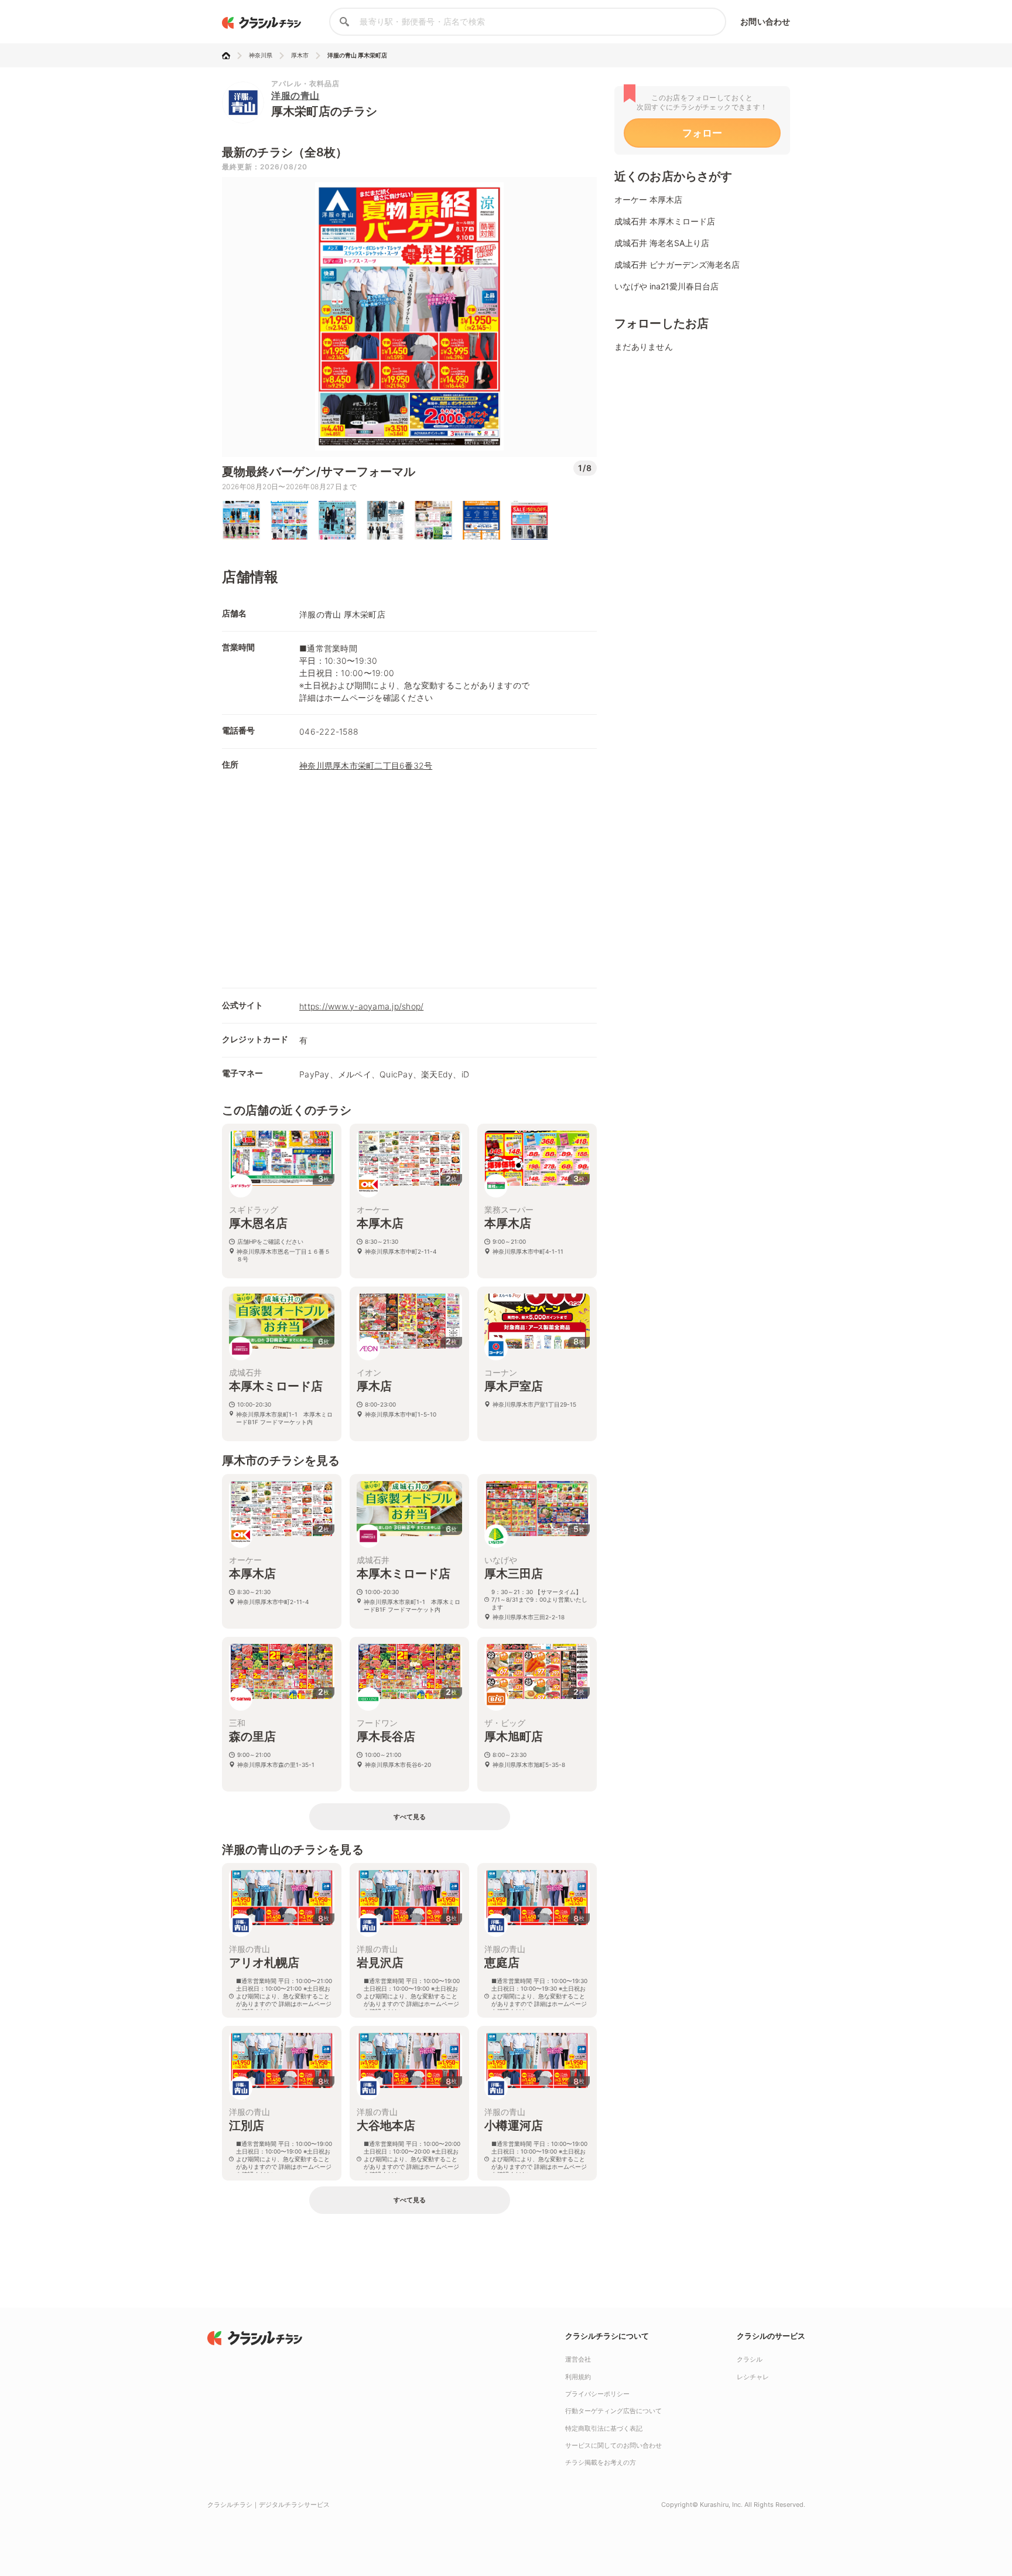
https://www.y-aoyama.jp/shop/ (361, 1006)
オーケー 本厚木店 (648, 199)
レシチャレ (753, 2377)
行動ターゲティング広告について (613, 2411)
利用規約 (578, 2377)
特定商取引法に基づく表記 (604, 2428)
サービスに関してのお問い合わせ (613, 2445)
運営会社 (578, 2359)
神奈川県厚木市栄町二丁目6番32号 (366, 765)
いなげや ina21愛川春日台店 (666, 286)
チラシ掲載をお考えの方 (601, 2462)
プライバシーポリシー (597, 2394)
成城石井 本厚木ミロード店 (665, 221)
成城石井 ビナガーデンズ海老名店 (677, 265)
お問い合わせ (765, 21)
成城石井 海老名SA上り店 (662, 243)
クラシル (750, 2359)
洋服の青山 (295, 95)
